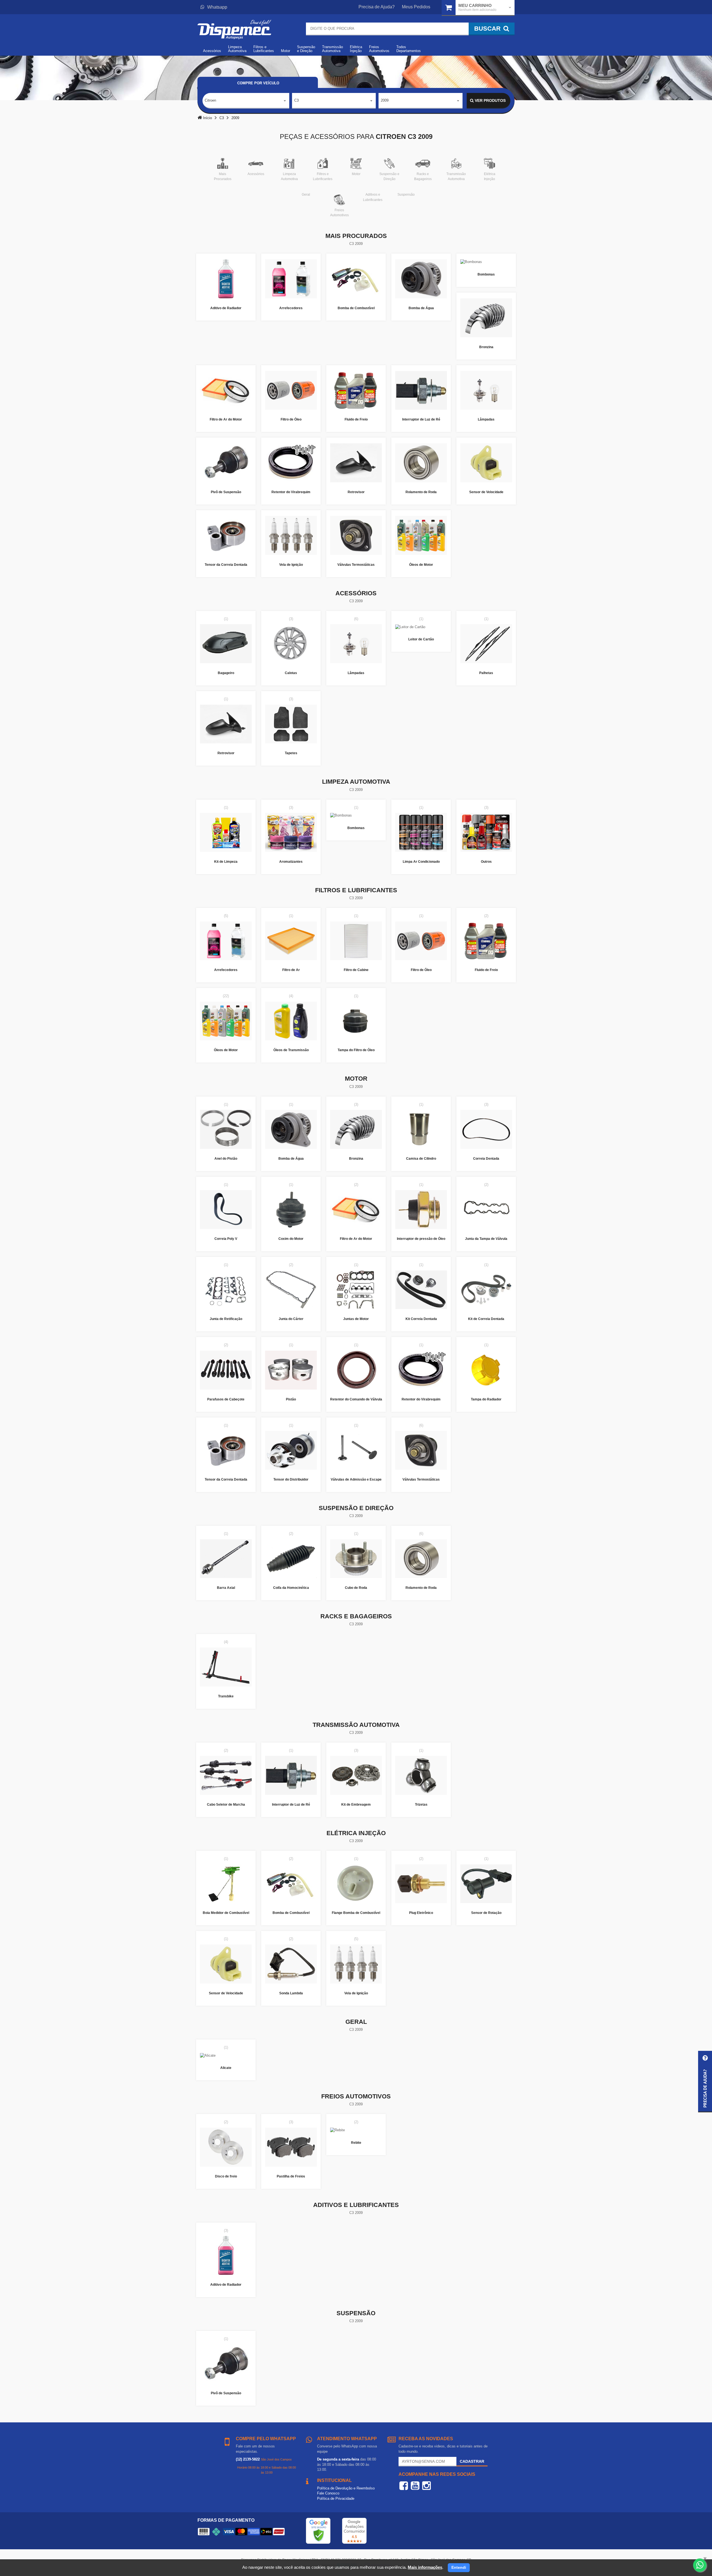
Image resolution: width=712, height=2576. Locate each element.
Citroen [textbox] (210, 100)
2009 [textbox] (385, 100)
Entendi (459, 2567)
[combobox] (246, 101)
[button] (705, 2082)
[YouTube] (415, 2486)
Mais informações (425, 2567)
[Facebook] (404, 2486)
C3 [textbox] (296, 100)
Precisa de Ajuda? (377, 7)
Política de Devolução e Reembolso (346, 2488)
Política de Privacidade (336, 2498)
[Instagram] (427, 2486)
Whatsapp (217, 7)
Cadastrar (472, 2461)
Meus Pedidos (416, 7)
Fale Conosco (328, 2493)
